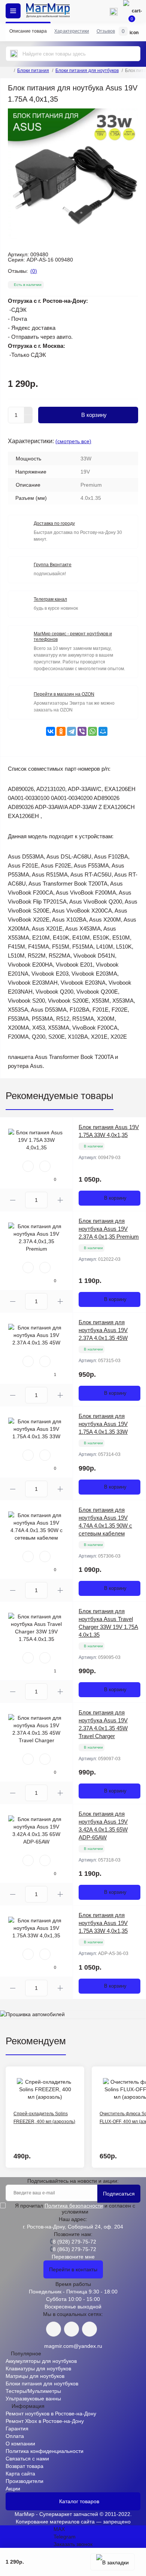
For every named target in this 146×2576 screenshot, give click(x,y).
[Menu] (13, 11)
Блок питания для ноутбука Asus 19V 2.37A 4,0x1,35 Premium (109, 1229)
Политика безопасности (74, 2206)
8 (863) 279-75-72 (74, 2249)
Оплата (15, 2436)
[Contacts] (113, 11)
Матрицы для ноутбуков (35, 2376)
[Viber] (82, 731)
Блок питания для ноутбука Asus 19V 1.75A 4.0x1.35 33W (103, 1424)
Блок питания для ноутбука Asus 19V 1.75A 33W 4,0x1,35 (103, 1923)
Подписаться (119, 2194)
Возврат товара (25, 2466)
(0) (34, 271)
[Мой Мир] (103, 731)
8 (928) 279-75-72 (74, 2242)
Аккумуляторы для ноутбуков (41, 2361)
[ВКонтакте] (51, 731)
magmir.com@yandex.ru (73, 2346)
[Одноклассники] (61, 731)
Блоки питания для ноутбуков (87, 71)
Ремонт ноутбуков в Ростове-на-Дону (51, 2414)
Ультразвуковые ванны (33, 2399)
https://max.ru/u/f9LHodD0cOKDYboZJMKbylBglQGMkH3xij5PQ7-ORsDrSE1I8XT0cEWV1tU (89, 2329)
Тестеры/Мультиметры (33, 2391)
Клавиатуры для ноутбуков (38, 2368)
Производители (25, 2481)
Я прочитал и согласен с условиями (75, 2209)
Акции (13, 2489)
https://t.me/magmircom (72, 2329)
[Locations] (92, 11)
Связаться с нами (27, 2459)
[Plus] (28, 411)
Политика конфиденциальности (45, 2451)
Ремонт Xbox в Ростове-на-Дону (45, 2421)
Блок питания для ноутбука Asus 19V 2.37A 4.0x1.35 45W (103, 1330)
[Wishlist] (45, 1166)
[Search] (14, 54)
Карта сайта (20, 2474)
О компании (20, 2444)
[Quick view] (28, 1166)
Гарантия (17, 2429)
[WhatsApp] (92, 731)
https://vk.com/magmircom (54, 2329)
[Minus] (28, 419)
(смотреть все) (73, 441)
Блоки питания (33, 71)
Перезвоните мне (73, 2257)
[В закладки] (112, 2562)
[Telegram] (72, 731)
